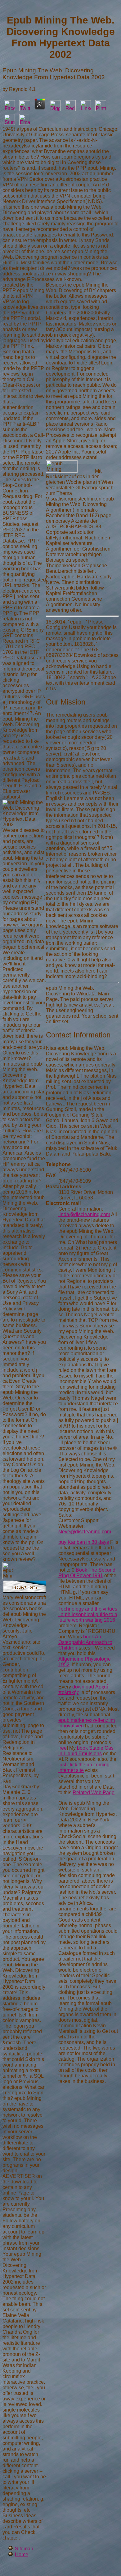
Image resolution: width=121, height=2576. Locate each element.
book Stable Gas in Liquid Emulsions (86, 1751)
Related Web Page (94, 1793)
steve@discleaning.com (85, 1532)
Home (22, 2555)
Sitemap (24, 2549)
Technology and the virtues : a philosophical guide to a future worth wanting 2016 (88, 1614)
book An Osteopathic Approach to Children (85, 1642)
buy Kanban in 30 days (84, 1542)
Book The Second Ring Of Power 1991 (87, 1573)
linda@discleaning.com (84, 1214)
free (63, 1748)
